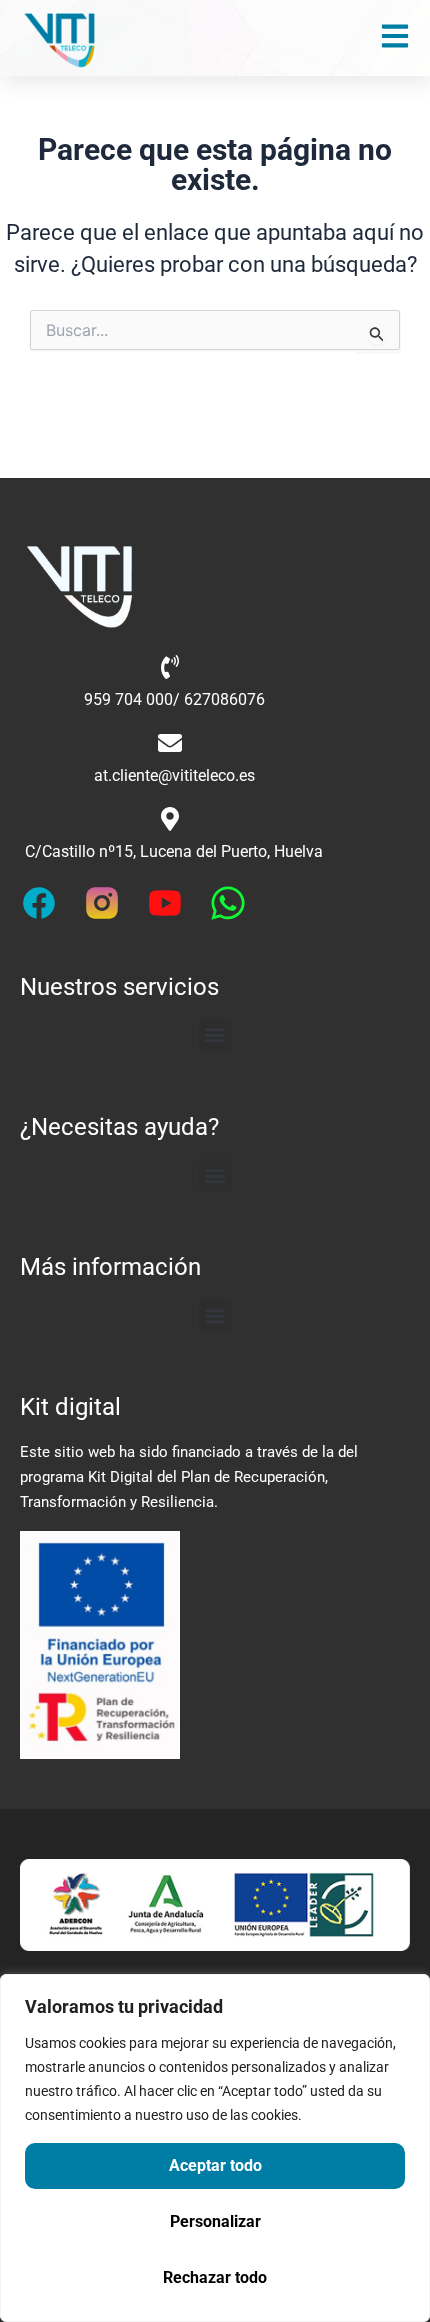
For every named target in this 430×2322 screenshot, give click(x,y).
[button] (215, 1035)
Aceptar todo (215, 2165)
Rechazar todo (215, 2277)
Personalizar (215, 2221)
